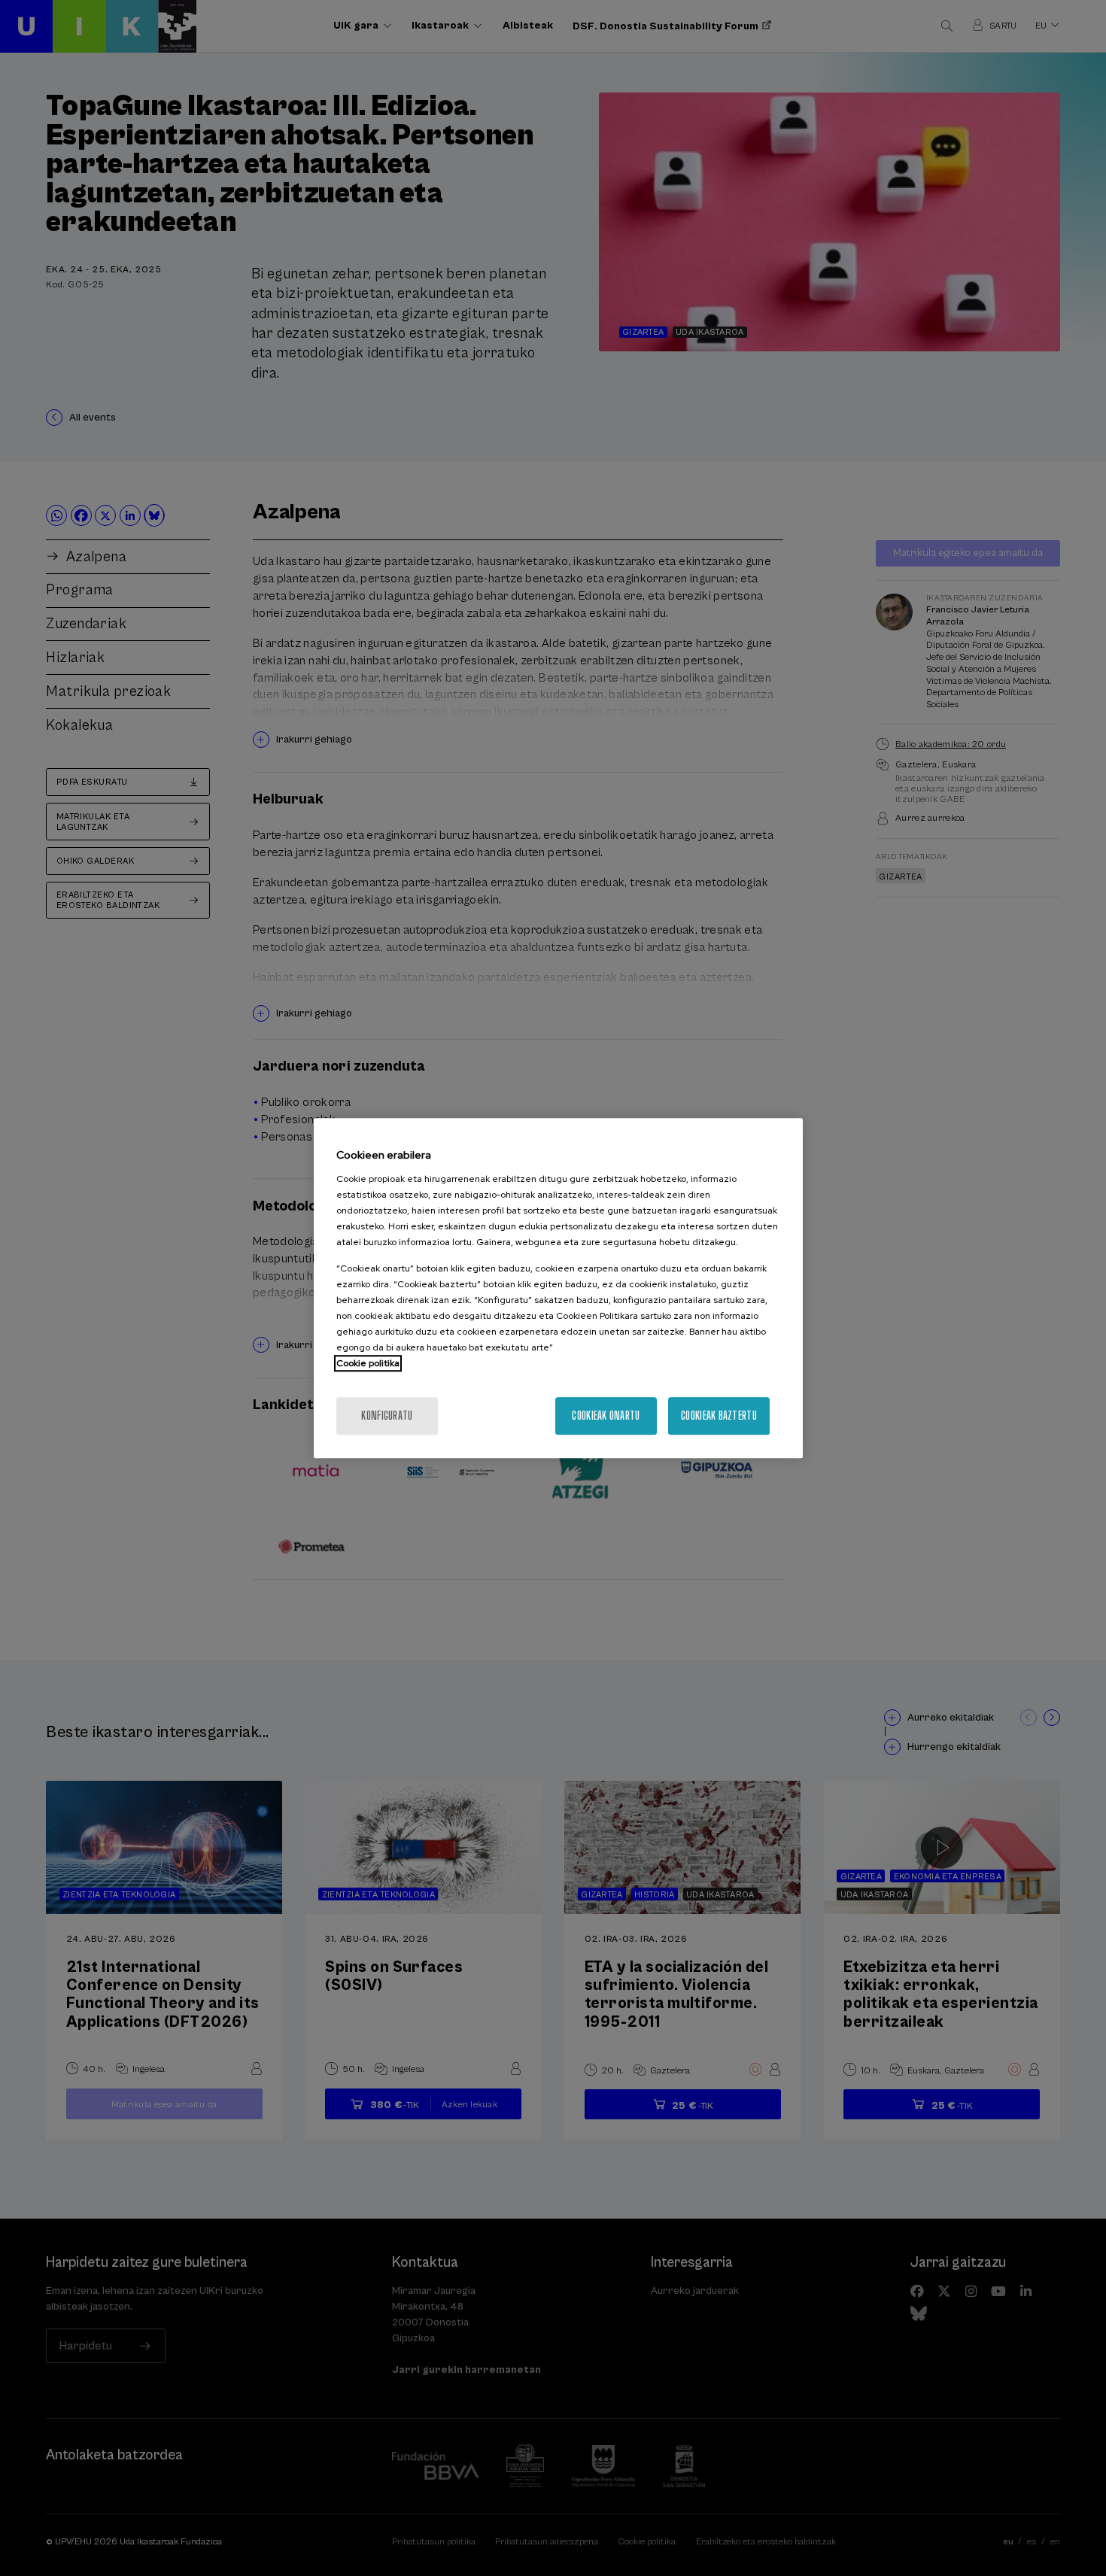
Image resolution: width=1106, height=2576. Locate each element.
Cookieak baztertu (719, 1416)
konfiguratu (387, 1416)
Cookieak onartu (606, 1416)
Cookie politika (368, 1363)
